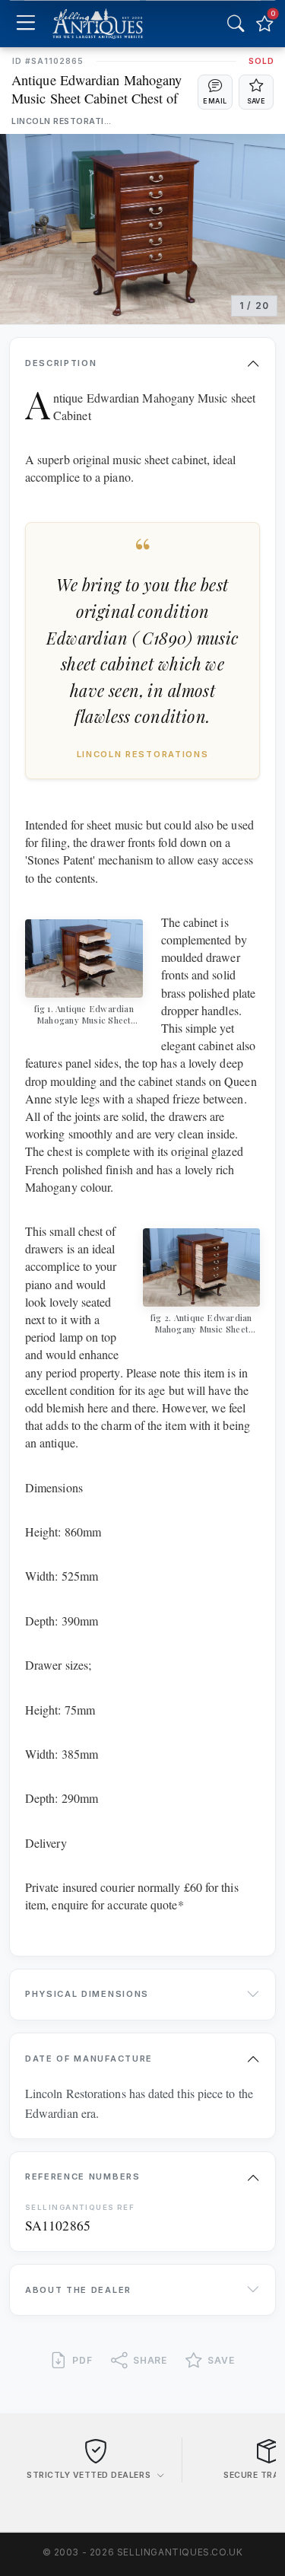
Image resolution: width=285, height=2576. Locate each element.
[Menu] (25, 24)
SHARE (150, 2360)
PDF (82, 2360)
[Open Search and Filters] (236, 24)
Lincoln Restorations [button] (63, 121)
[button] (215, 92)
